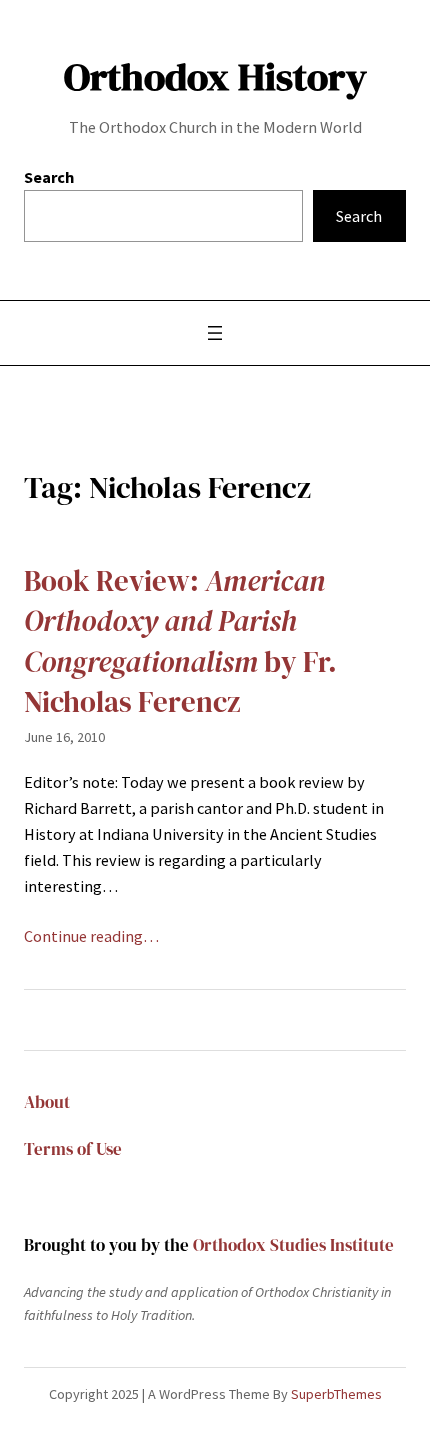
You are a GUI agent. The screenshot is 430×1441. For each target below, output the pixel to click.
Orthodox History (215, 76)
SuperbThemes (336, 1394)
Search (49, 177)
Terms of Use (73, 1149)
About (47, 1102)
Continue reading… (91, 936)
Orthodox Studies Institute (293, 1245)
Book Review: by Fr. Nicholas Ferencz (180, 642)
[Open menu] (215, 333)
